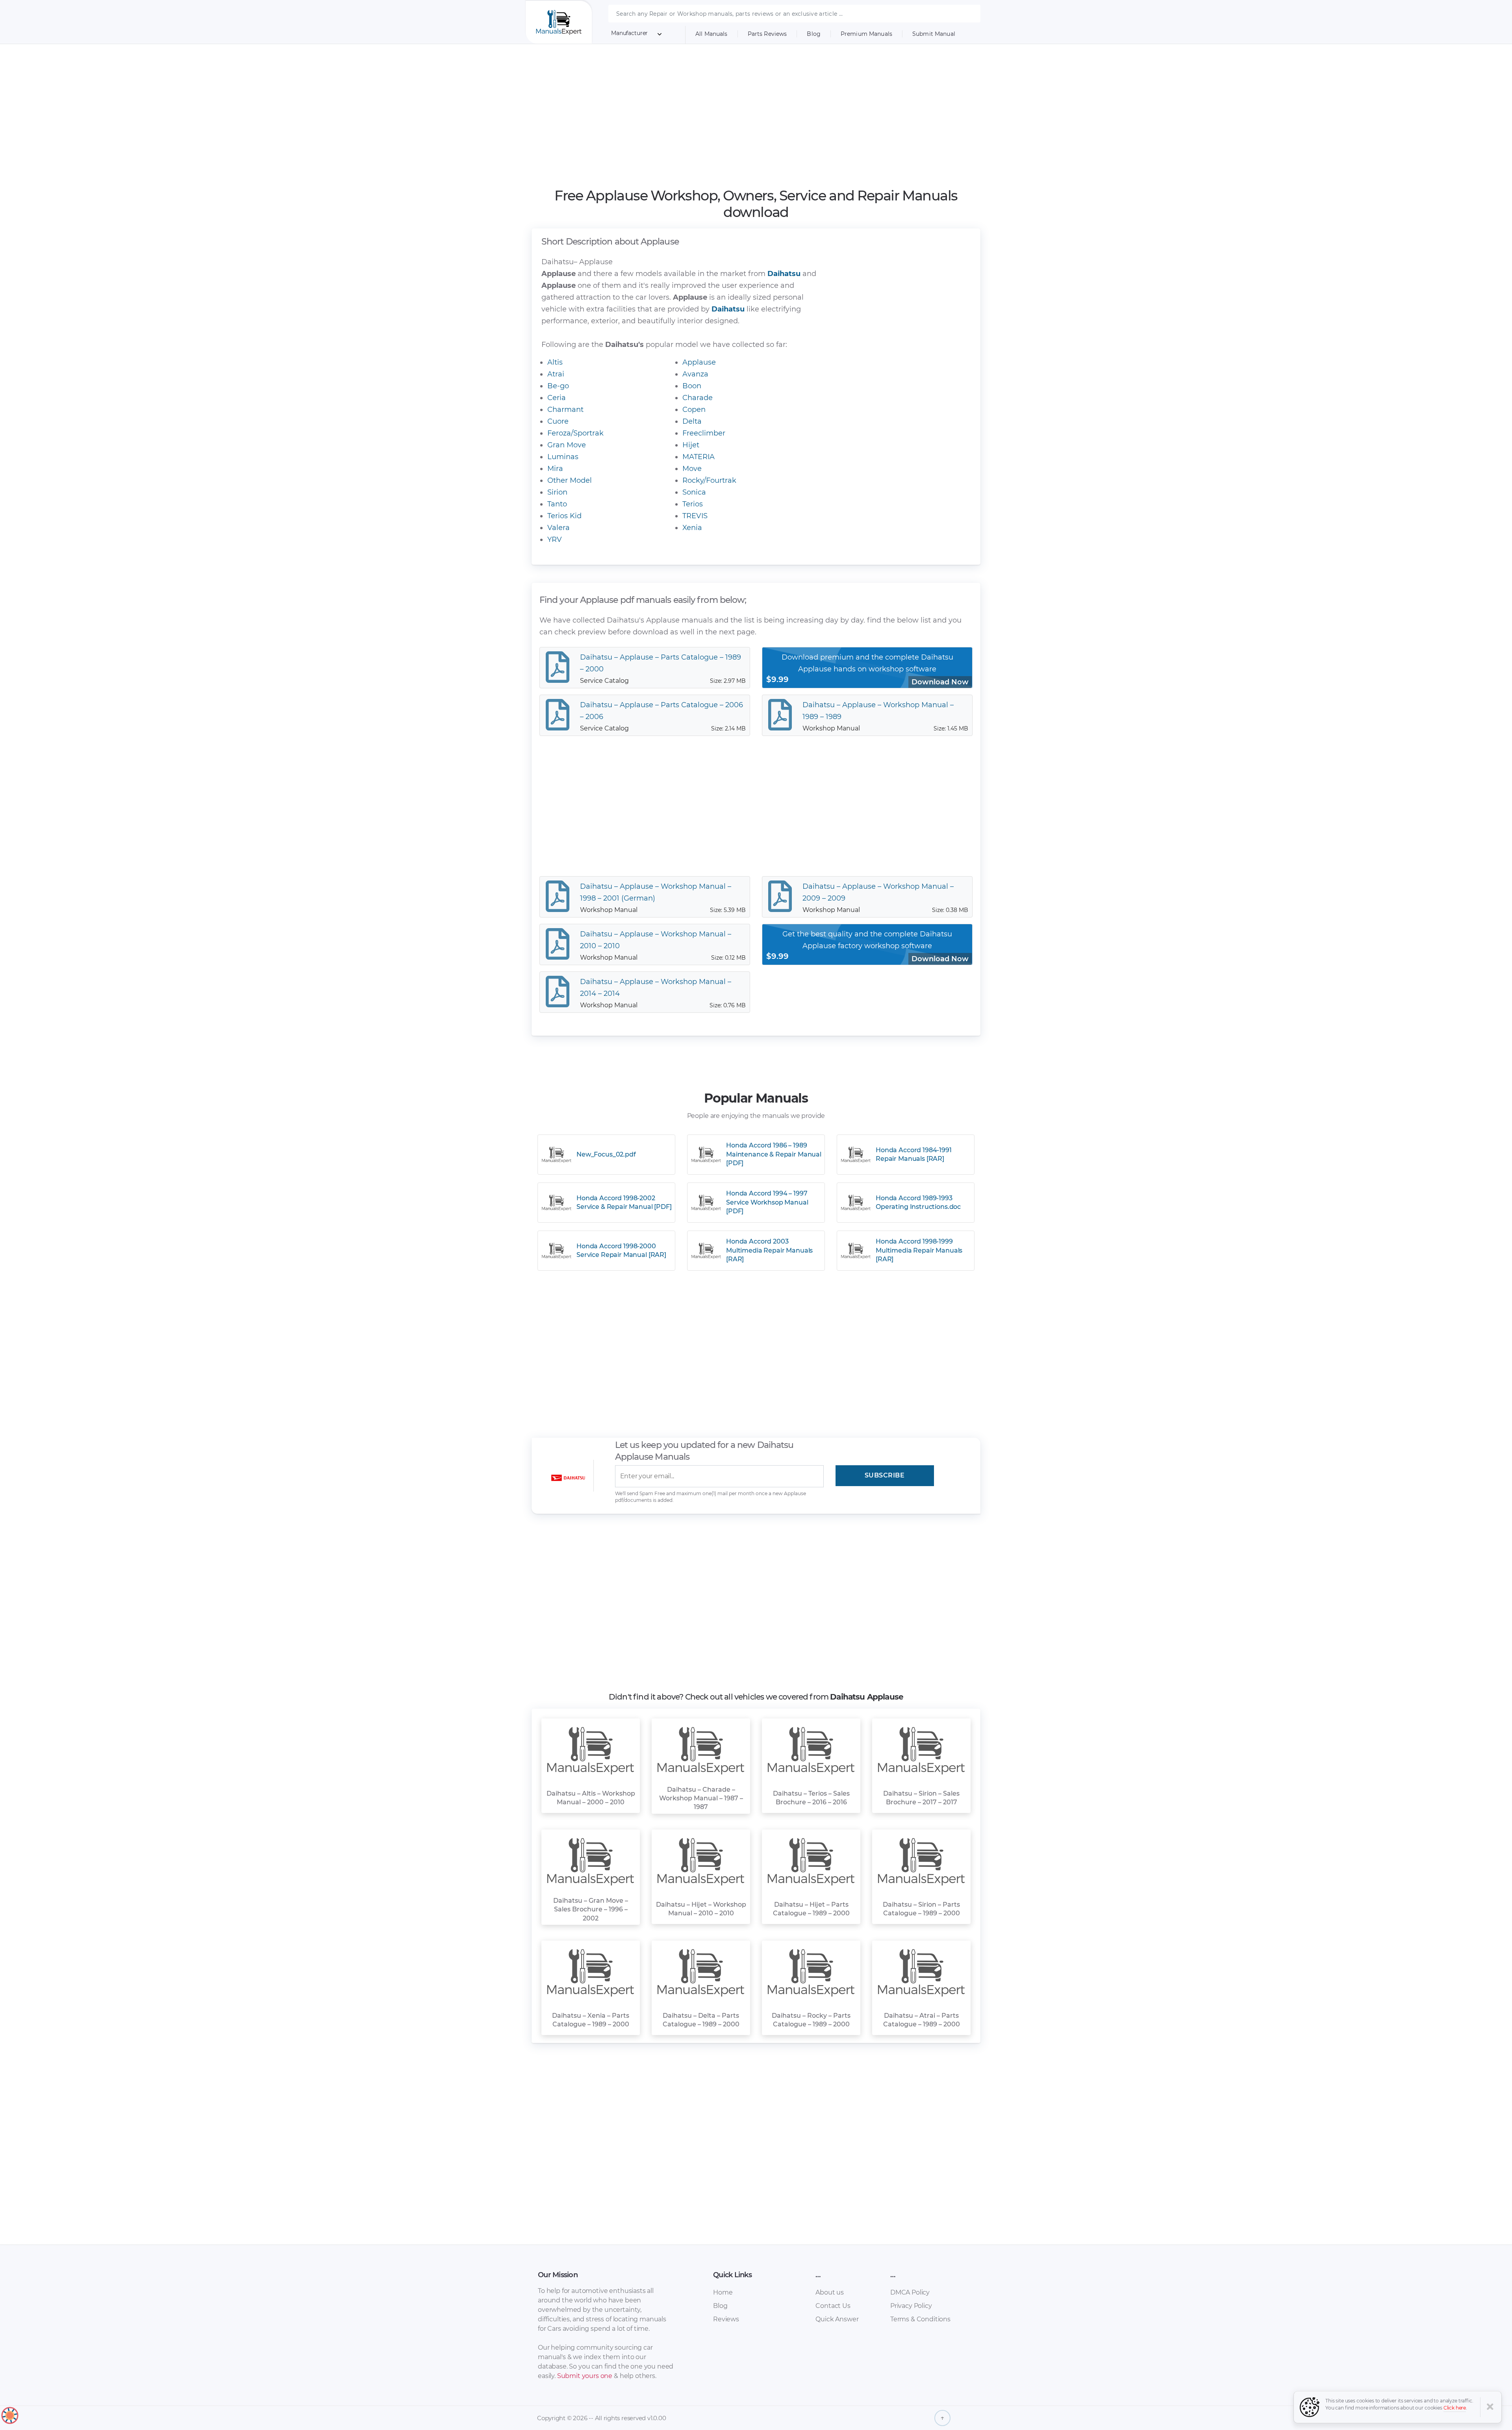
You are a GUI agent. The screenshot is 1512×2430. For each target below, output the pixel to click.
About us (830, 2292)
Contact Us (833, 2306)
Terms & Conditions (920, 2319)
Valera (559, 528)
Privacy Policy (911, 2306)
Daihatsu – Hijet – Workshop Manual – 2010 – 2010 (701, 1909)
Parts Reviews (767, 34)
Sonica (694, 492)
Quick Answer (837, 2319)
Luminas (563, 457)
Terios (693, 504)
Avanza (695, 374)
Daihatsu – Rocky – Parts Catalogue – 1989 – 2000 (811, 2020)
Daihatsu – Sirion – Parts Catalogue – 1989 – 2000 (921, 1909)
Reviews (726, 2319)
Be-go (558, 386)
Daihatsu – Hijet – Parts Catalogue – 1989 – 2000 (811, 1909)
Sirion (557, 492)
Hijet (691, 445)
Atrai (556, 374)
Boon (692, 386)
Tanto (557, 504)
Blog (814, 34)
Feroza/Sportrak (575, 433)
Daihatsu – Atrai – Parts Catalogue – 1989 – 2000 (922, 2020)
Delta (692, 421)
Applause (699, 362)
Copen (694, 410)
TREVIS (695, 516)
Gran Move (567, 445)
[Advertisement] (756, 116)
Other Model (570, 480)
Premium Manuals (866, 34)
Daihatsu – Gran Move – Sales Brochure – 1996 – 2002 (591, 1909)
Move (692, 469)
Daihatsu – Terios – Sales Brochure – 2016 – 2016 (811, 1798)
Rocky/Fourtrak (709, 480)
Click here (1455, 2408)
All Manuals (712, 34)
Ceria (557, 398)
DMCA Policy (910, 2292)
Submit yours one (585, 2376)
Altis (555, 362)
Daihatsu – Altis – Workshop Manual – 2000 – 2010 (591, 1798)
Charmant (565, 410)
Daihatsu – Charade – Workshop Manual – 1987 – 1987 (701, 1798)
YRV (555, 539)
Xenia (692, 528)
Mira (555, 469)
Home (723, 2292)
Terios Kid (564, 516)
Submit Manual (934, 34)
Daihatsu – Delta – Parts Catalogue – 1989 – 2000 (701, 2020)
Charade (698, 398)
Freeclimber (704, 433)
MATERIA (699, 457)
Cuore (558, 421)
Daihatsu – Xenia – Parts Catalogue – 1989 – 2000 (591, 2020)
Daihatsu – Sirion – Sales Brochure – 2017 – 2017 (921, 1798)
